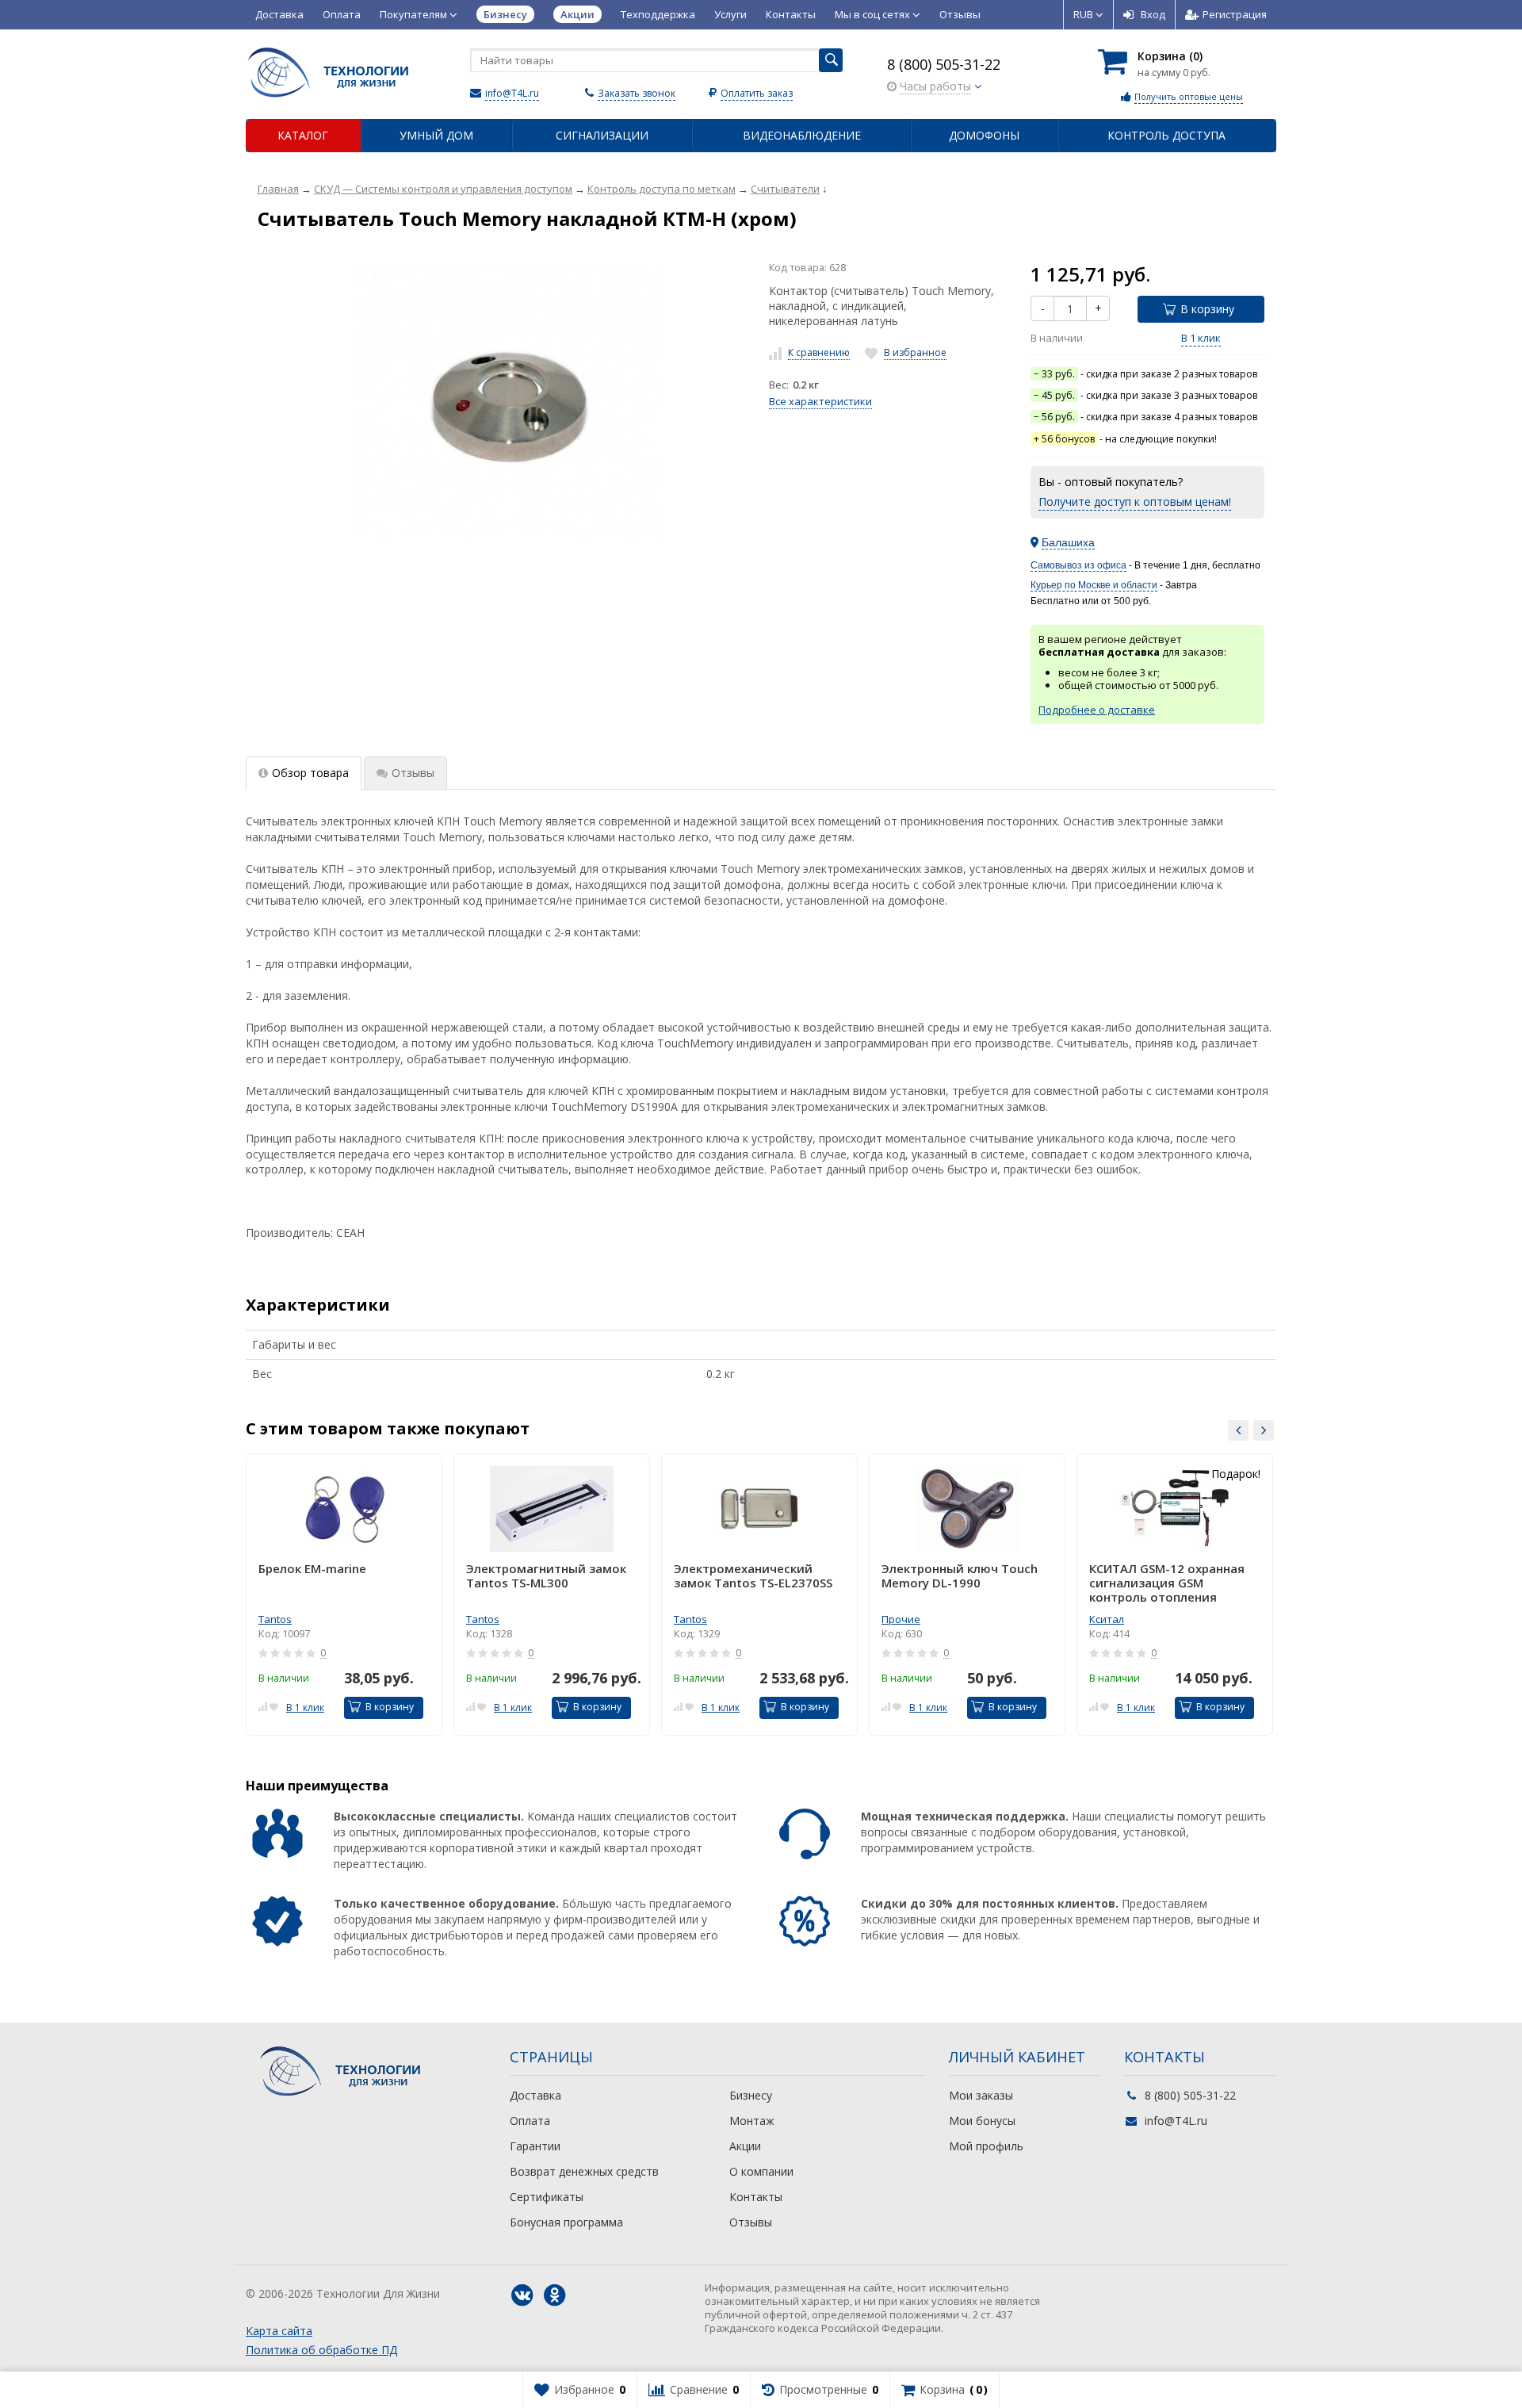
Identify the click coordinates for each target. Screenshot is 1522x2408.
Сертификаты (547, 2197)
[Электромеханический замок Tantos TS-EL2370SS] (759, 1509)
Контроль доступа (1166, 135)
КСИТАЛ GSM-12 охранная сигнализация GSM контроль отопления (1167, 1583)
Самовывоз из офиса (1078, 565)
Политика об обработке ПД (321, 2350)
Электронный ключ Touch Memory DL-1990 (960, 1576)
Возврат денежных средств (584, 2171)
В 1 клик (1201, 338)
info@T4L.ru (512, 93)
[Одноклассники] (555, 2295)
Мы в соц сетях (874, 14)
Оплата (342, 14)
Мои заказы (981, 2095)
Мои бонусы (982, 2121)
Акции (745, 2146)
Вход (1153, 14)
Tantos (275, 1619)
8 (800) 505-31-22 (944, 64)
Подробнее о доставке (1097, 710)
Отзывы (960, 14)
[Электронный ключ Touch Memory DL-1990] (967, 1509)
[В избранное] (274, 1706)
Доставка (279, 14)
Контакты (791, 14)
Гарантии (535, 2146)
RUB (1084, 14)
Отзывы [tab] (413, 773)
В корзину (1207, 309)
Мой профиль (986, 2146)
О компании (761, 2171)
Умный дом (436, 135)
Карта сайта (279, 2331)
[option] (344, 1594)
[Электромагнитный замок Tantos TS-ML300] (552, 1509)
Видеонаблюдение (802, 135)
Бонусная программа (566, 2222)
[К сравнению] (263, 1706)
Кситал (1107, 1619)
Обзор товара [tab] (310, 773)
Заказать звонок (637, 93)
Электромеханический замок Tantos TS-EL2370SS (753, 1576)
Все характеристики (820, 401)
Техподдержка (658, 14)
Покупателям (415, 14)
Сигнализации (602, 135)
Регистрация (1235, 14)
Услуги (730, 14)
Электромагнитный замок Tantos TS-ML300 (546, 1576)
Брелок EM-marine (312, 1569)
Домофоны (984, 135)
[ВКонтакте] (522, 2295)
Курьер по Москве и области (1094, 585)
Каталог (303, 135)
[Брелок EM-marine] (344, 1509)
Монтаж (752, 2121)
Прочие (901, 1619)
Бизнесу (751, 2095)
